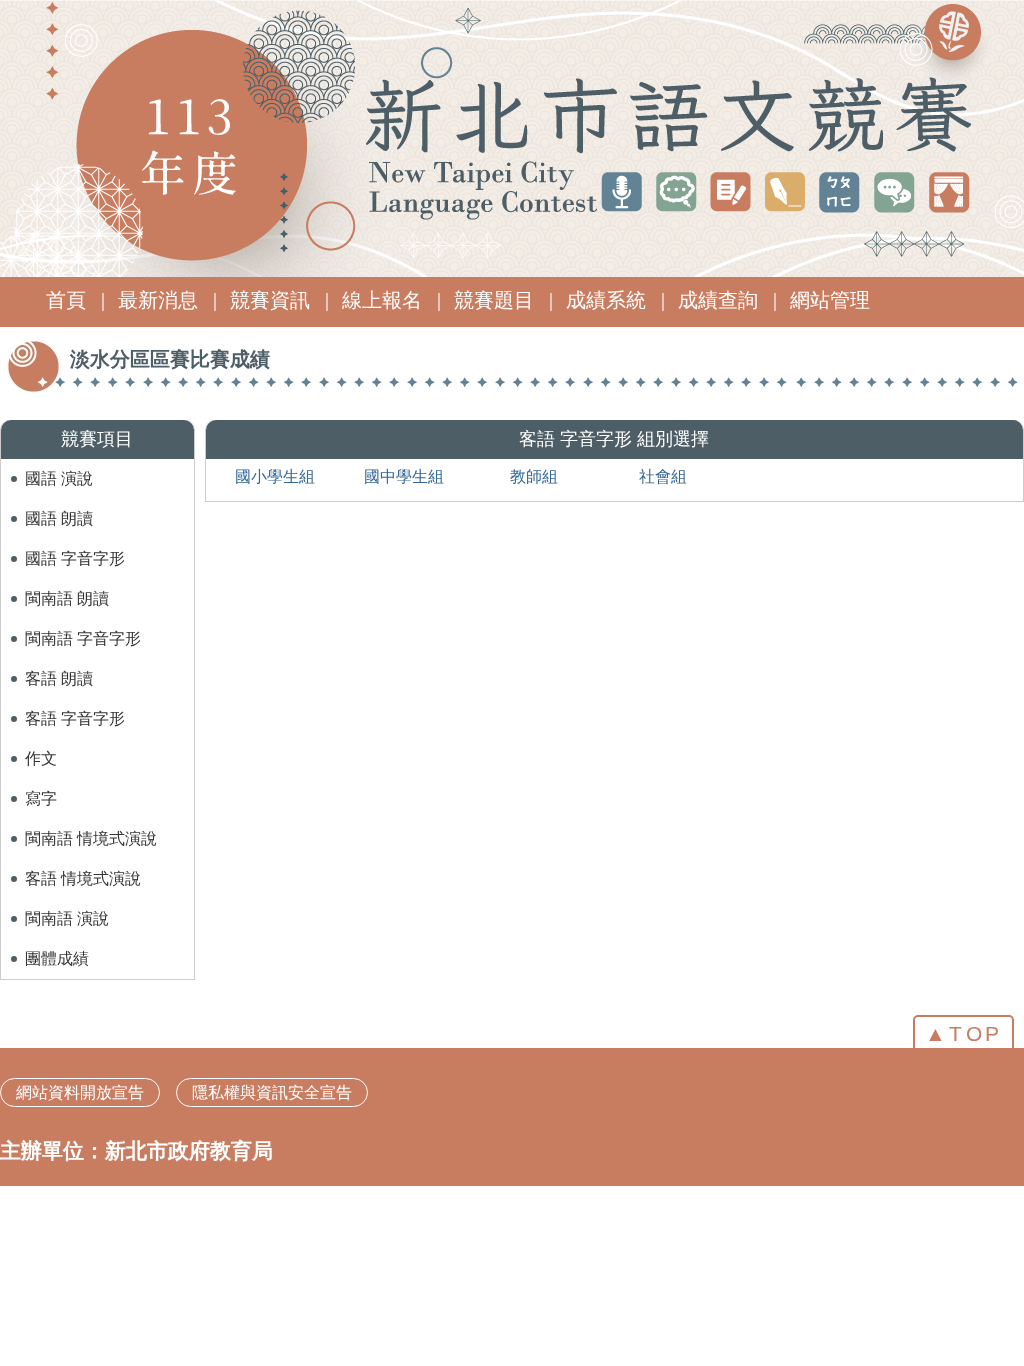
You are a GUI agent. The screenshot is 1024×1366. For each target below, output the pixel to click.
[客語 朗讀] (59, 661)
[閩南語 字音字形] (83, 621)
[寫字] (41, 781)
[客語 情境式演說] (83, 861)
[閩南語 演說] (67, 901)
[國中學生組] (404, 459)
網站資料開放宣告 (80, 1092)
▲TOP (963, 1033)
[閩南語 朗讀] (67, 581)
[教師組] (534, 459)
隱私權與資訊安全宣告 (272, 1092)
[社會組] (663, 459)
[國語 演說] (59, 461)
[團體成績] (57, 941)
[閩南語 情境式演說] (91, 821)
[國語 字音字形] (75, 541)
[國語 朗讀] (59, 501)
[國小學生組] (275, 459)
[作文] (41, 741)
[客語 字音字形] (75, 701)
